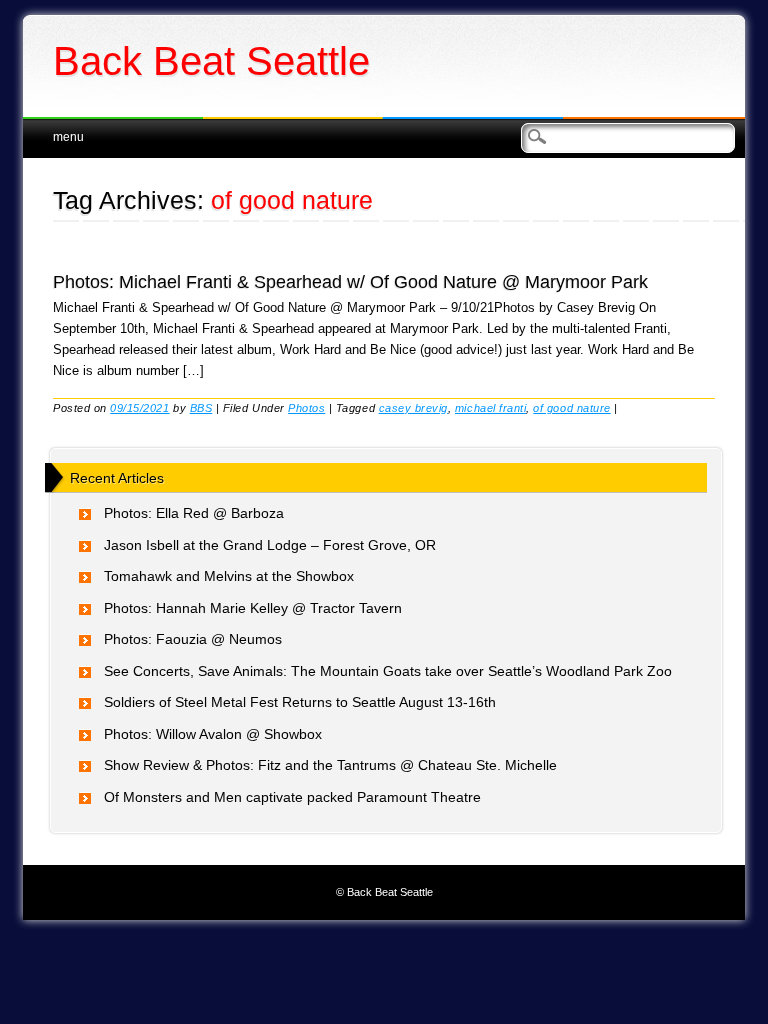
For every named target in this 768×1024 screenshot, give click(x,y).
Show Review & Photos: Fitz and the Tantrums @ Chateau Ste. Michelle (330, 765)
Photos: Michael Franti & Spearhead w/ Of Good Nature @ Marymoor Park (350, 282)
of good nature (571, 408)
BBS (201, 408)
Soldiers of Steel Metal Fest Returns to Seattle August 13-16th (300, 702)
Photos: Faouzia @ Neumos (193, 639)
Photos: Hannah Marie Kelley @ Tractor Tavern (253, 608)
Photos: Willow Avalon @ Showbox (213, 734)
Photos (306, 408)
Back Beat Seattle (211, 61)
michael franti (490, 408)
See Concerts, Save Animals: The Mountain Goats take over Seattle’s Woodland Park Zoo (388, 671)
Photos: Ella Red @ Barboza (194, 513)
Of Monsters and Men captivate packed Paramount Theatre (292, 797)
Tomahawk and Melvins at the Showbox (229, 576)
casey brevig (413, 408)
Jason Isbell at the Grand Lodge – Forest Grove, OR (270, 545)
